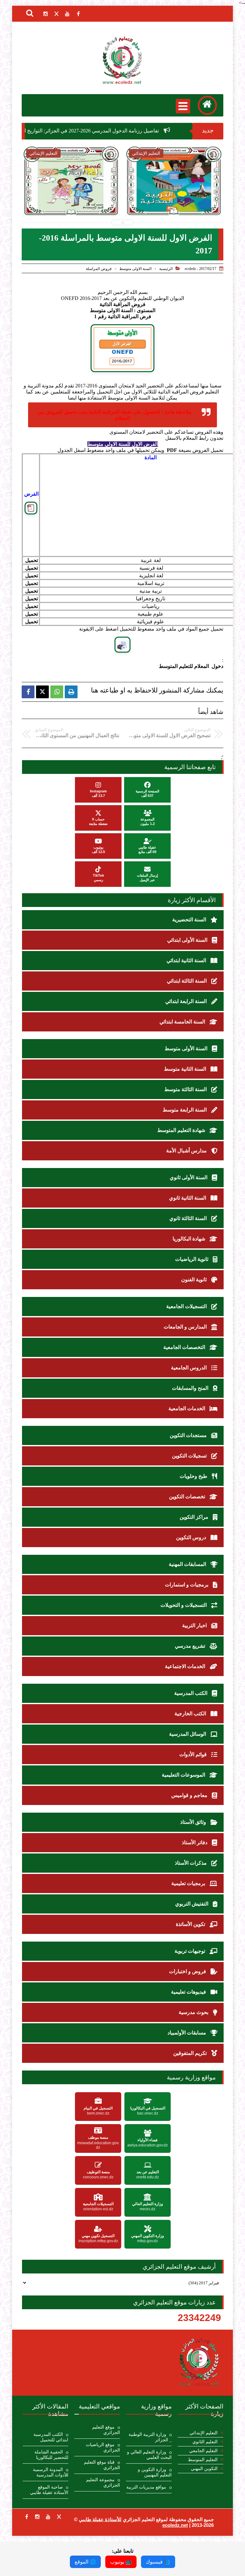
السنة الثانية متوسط (186, 1069)
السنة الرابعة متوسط (185, 1110)
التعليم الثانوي (205, 2442)
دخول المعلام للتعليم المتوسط (191, 666)
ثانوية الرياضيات (192, 1259)
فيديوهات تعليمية (189, 1992)
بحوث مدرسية (194, 2012)
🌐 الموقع (85, 2562)
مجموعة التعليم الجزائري (103, 2482)
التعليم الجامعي (203, 2451)
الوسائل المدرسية (188, 1734)
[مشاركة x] (42, 692)
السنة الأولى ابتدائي (188, 940)
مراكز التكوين (195, 1517)
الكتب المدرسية (191, 1693)
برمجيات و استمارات (187, 1585)
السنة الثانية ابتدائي (187, 960)
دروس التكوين (192, 1537)
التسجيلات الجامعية (187, 1306)
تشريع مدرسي (191, 1646)
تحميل (32, 560)
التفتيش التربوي (192, 1904)
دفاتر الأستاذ (195, 1842)
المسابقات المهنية (188, 1564)
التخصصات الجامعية (185, 1347)
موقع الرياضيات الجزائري (103, 2447)
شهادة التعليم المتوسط (182, 1130)
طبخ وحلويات (194, 1476)
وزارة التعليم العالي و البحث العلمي (149, 2455)
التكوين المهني (204, 2469)
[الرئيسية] (207, 105)
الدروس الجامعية (189, 1368)
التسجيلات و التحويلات (184, 1605)
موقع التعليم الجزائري (106, 2430)
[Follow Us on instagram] (37, 2517)
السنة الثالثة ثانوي (189, 1218)
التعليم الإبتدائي (204, 2433)
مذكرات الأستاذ (191, 1863)
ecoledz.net (175, 2525)
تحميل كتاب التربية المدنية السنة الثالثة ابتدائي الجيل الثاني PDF (71, 198)
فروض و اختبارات (188, 1971)
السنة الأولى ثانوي (189, 1177)
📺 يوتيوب (121, 2562)
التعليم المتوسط (203, 2460)
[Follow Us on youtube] (48, 2517)
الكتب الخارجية (191, 1714)
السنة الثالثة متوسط (186, 1089)
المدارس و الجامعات (186, 1327)
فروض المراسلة (99, 269)
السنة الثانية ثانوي (188, 1198)
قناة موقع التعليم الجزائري (102, 2465)
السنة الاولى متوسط (135, 269)
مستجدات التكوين (189, 1435)
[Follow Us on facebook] (26, 2517)
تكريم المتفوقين (191, 2053)
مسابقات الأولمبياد (187, 2033)
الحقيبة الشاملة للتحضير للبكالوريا (51, 2455)
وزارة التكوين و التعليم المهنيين (155, 2472)
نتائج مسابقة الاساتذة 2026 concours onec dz (174, 198)
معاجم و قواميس (190, 1795)
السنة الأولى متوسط (187, 1048)
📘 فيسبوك (158, 2562)
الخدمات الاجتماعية (186, 1666)
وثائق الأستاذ (194, 1822)
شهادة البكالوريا (189, 1239)
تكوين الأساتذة (191, 1924)
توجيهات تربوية (190, 1951)
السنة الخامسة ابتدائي (183, 1022)
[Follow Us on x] (59, 2517)
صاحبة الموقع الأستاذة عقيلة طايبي (49, 2490)
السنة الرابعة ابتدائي (187, 1001)
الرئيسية (166, 269)
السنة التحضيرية (190, 920)
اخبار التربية (195, 1625)
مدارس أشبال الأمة (187, 1151)
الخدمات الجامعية (187, 1408)
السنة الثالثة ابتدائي (187, 981)
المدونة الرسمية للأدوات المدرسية (51, 2472)
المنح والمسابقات (191, 1388)
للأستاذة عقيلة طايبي (100, 2519)
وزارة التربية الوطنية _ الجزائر (150, 2437)
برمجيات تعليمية (189, 1883)
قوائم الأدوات (194, 1754)
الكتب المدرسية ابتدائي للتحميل (51, 2437)
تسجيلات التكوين (190, 1456)
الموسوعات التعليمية (184, 1775)
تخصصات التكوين (188, 1497)
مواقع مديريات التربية (146, 2487)
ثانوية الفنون (195, 1280)
